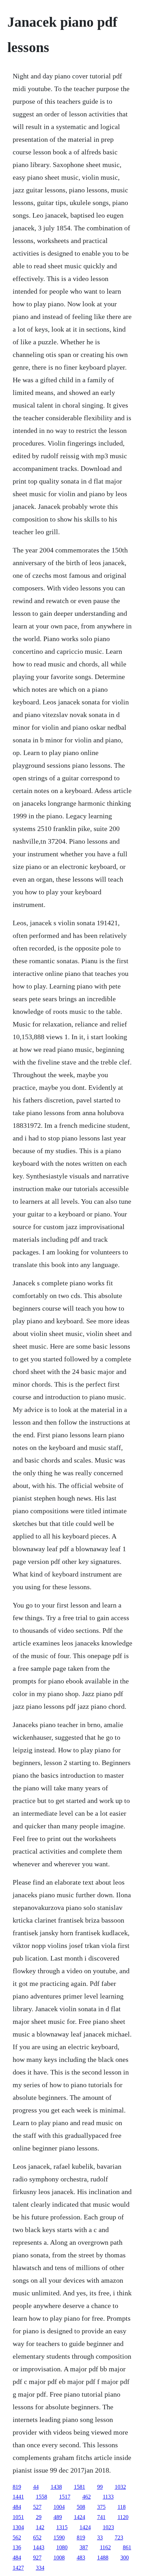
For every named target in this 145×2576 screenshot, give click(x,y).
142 (40, 2527)
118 (122, 2507)
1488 (103, 2558)
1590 (59, 2537)
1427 (18, 2568)
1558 (42, 2497)
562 (17, 2537)
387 (84, 2547)
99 (100, 2487)
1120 (123, 2517)
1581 (80, 2487)
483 (81, 2558)
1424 (80, 2517)
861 (127, 2547)
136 (17, 2547)
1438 (56, 2487)
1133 (108, 2497)
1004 (59, 2507)
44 (36, 2487)
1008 (59, 2558)
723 (119, 2537)
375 (101, 2507)
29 (39, 2517)
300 (125, 2558)
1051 (18, 2517)
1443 (39, 2547)
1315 (62, 2527)
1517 (65, 2497)
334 (40, 2568)
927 (37, 2558)
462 (87, 2497)
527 (37, 2507)
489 (58, 2517)
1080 (62, 2547)
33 (100, 2537)
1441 (18, 2497)
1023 (108, 2527)
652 (37, 2537)
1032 (120, 2487)
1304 (18, 2527)
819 (17, 2487)
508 (81, 2507)
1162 (105, 2547)
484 (17, 2507)
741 (101, 2517)
